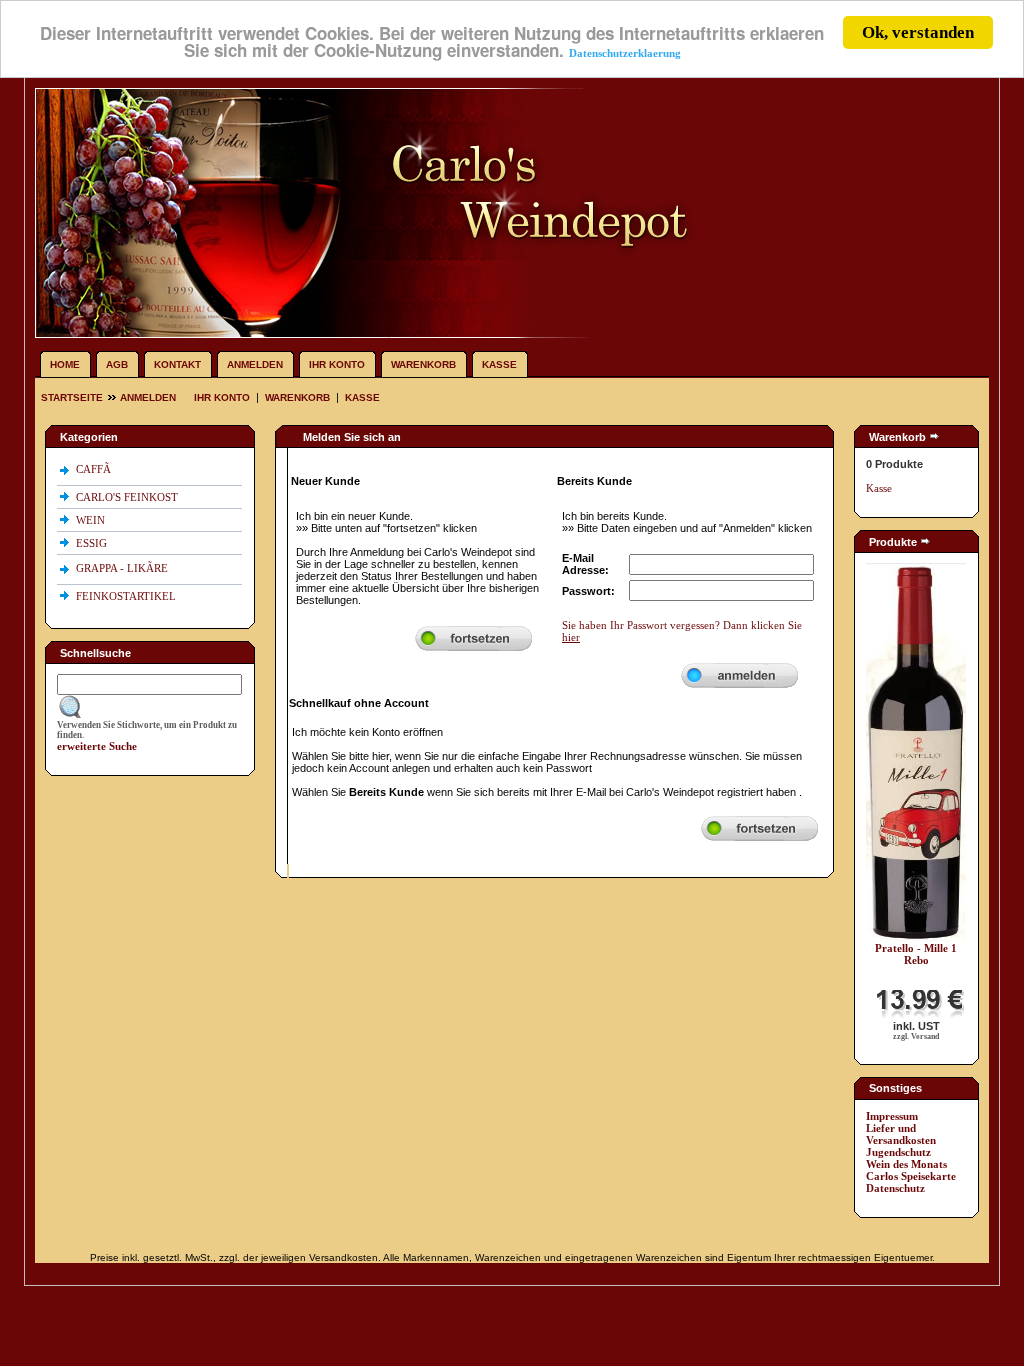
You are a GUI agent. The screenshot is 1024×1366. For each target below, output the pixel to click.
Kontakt (177, 364)
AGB (117, 364)
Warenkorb (423, 364)
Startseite (73, 397)
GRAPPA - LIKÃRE (123, 568)
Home (65, 364)
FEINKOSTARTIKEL (127, 596)
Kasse (499, 364)
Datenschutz (895, 1188)
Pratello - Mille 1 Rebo (916, 954)
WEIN (92, 520)
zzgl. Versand (916, 1036)
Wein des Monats (906, 1164)
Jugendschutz (898, 1152)
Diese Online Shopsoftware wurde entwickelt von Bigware (512, 1292)
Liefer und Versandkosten (901, 1134)
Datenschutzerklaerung (625, 53)
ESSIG (93, 543)
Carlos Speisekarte (911, 1176)
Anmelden (255, 364)
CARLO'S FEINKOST (128, 497)
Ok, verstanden (918, 32)
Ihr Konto (337, 364)
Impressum (892, 1116)
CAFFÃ (93, 469)
